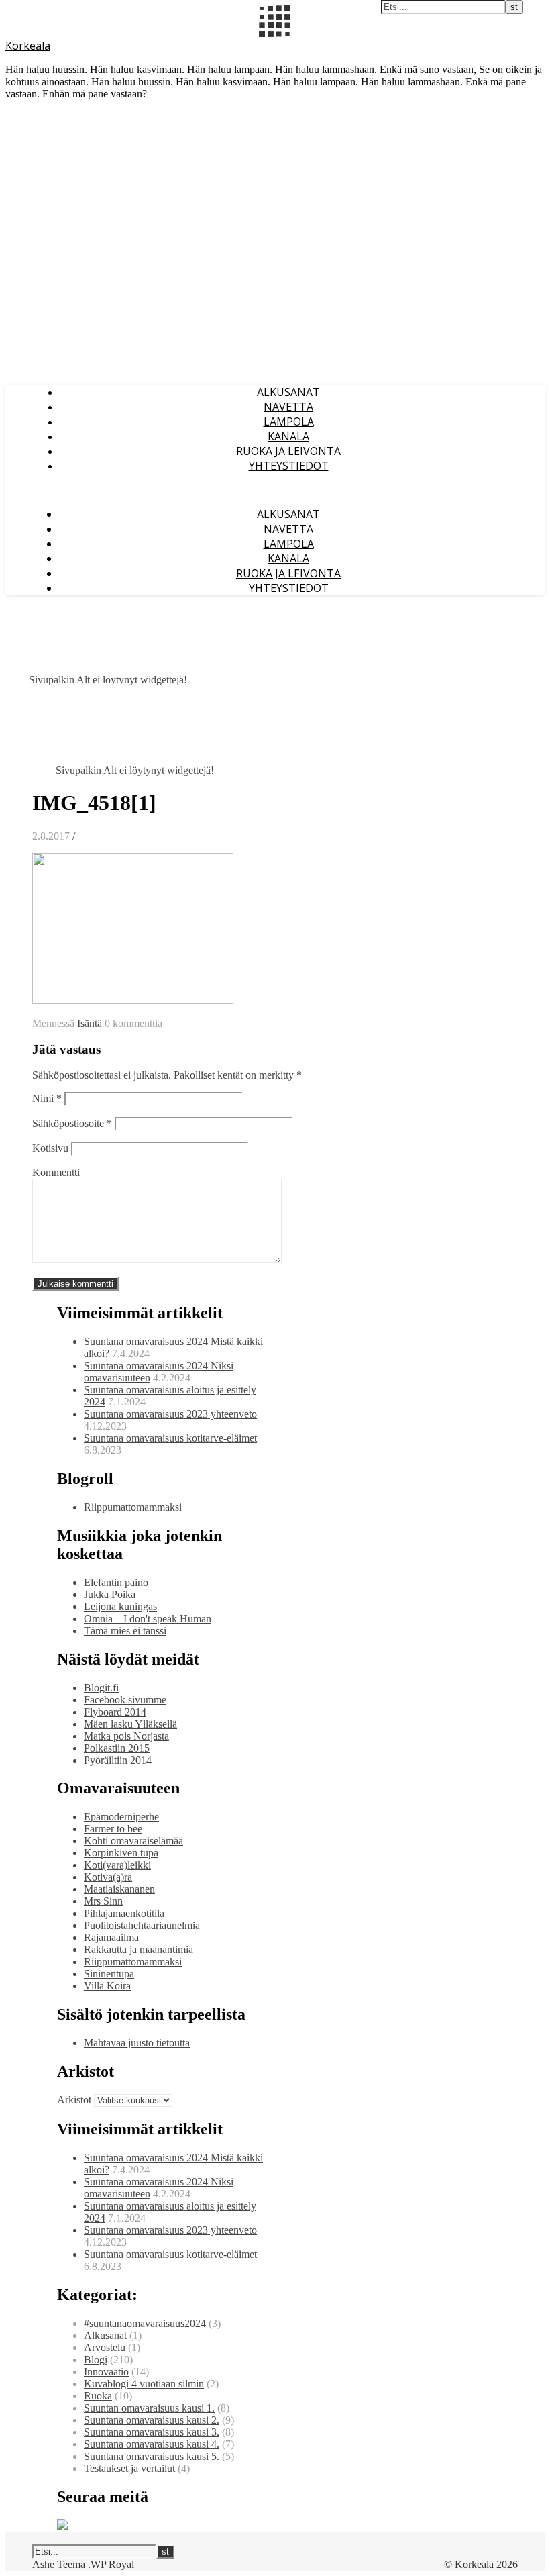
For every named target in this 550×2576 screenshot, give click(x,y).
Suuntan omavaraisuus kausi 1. (149, 2408)
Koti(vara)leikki (117, 1865)
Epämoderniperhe (121, 1817)
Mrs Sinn (103, 1901)
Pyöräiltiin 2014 (118, 1760)
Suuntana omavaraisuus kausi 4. (152, 2444)
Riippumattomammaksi (133, 1507)
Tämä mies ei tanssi (125, 1631)
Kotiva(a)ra (108, 1877)
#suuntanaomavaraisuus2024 (145, 2323)
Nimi (47, 1098)
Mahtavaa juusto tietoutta (137, 2043)
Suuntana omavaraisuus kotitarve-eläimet (170, 1438)
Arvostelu (105, 2347)
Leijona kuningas (120, 1606)
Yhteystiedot (289, 466)
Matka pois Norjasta (126, 1736)
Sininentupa (109, 1974)
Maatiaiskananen (119, 1889)
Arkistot (74, 2100)
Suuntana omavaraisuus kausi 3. (152, 2432)
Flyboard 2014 (115, 1712)
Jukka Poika (110, 1594)
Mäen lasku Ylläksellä (130, 1724)
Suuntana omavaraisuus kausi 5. (152, 2456)
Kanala (288, 436)
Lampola (289, 422)
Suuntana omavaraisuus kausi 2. (152, 2420)
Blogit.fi (101, 1688)
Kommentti (56, 1172)
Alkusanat (288, 392)
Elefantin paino (116, 1582)
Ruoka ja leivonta (288, 451)
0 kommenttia (133, 1023)
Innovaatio (106, 2372)
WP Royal (112, 2564)
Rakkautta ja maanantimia (139, 1949)
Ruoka (98, 2396)
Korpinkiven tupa (121, 1853)
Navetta (288, 407)
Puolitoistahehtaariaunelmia (142, 1925)
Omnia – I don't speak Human (148, 1619)
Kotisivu (50, 1148)
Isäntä (90, 1023)
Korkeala (28, 46)
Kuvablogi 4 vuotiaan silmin (144, 2384)
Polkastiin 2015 (117, 1748)
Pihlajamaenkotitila (124, 1913)
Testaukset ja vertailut (129, 2468)
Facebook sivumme (125, 1700)
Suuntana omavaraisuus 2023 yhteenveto (170, 1414)
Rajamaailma (111, 1937)
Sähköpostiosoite (72, 1123)
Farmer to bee (113, 1829)
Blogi (96, 2360)
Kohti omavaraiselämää (133, 1841)
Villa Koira (107, 1986)
